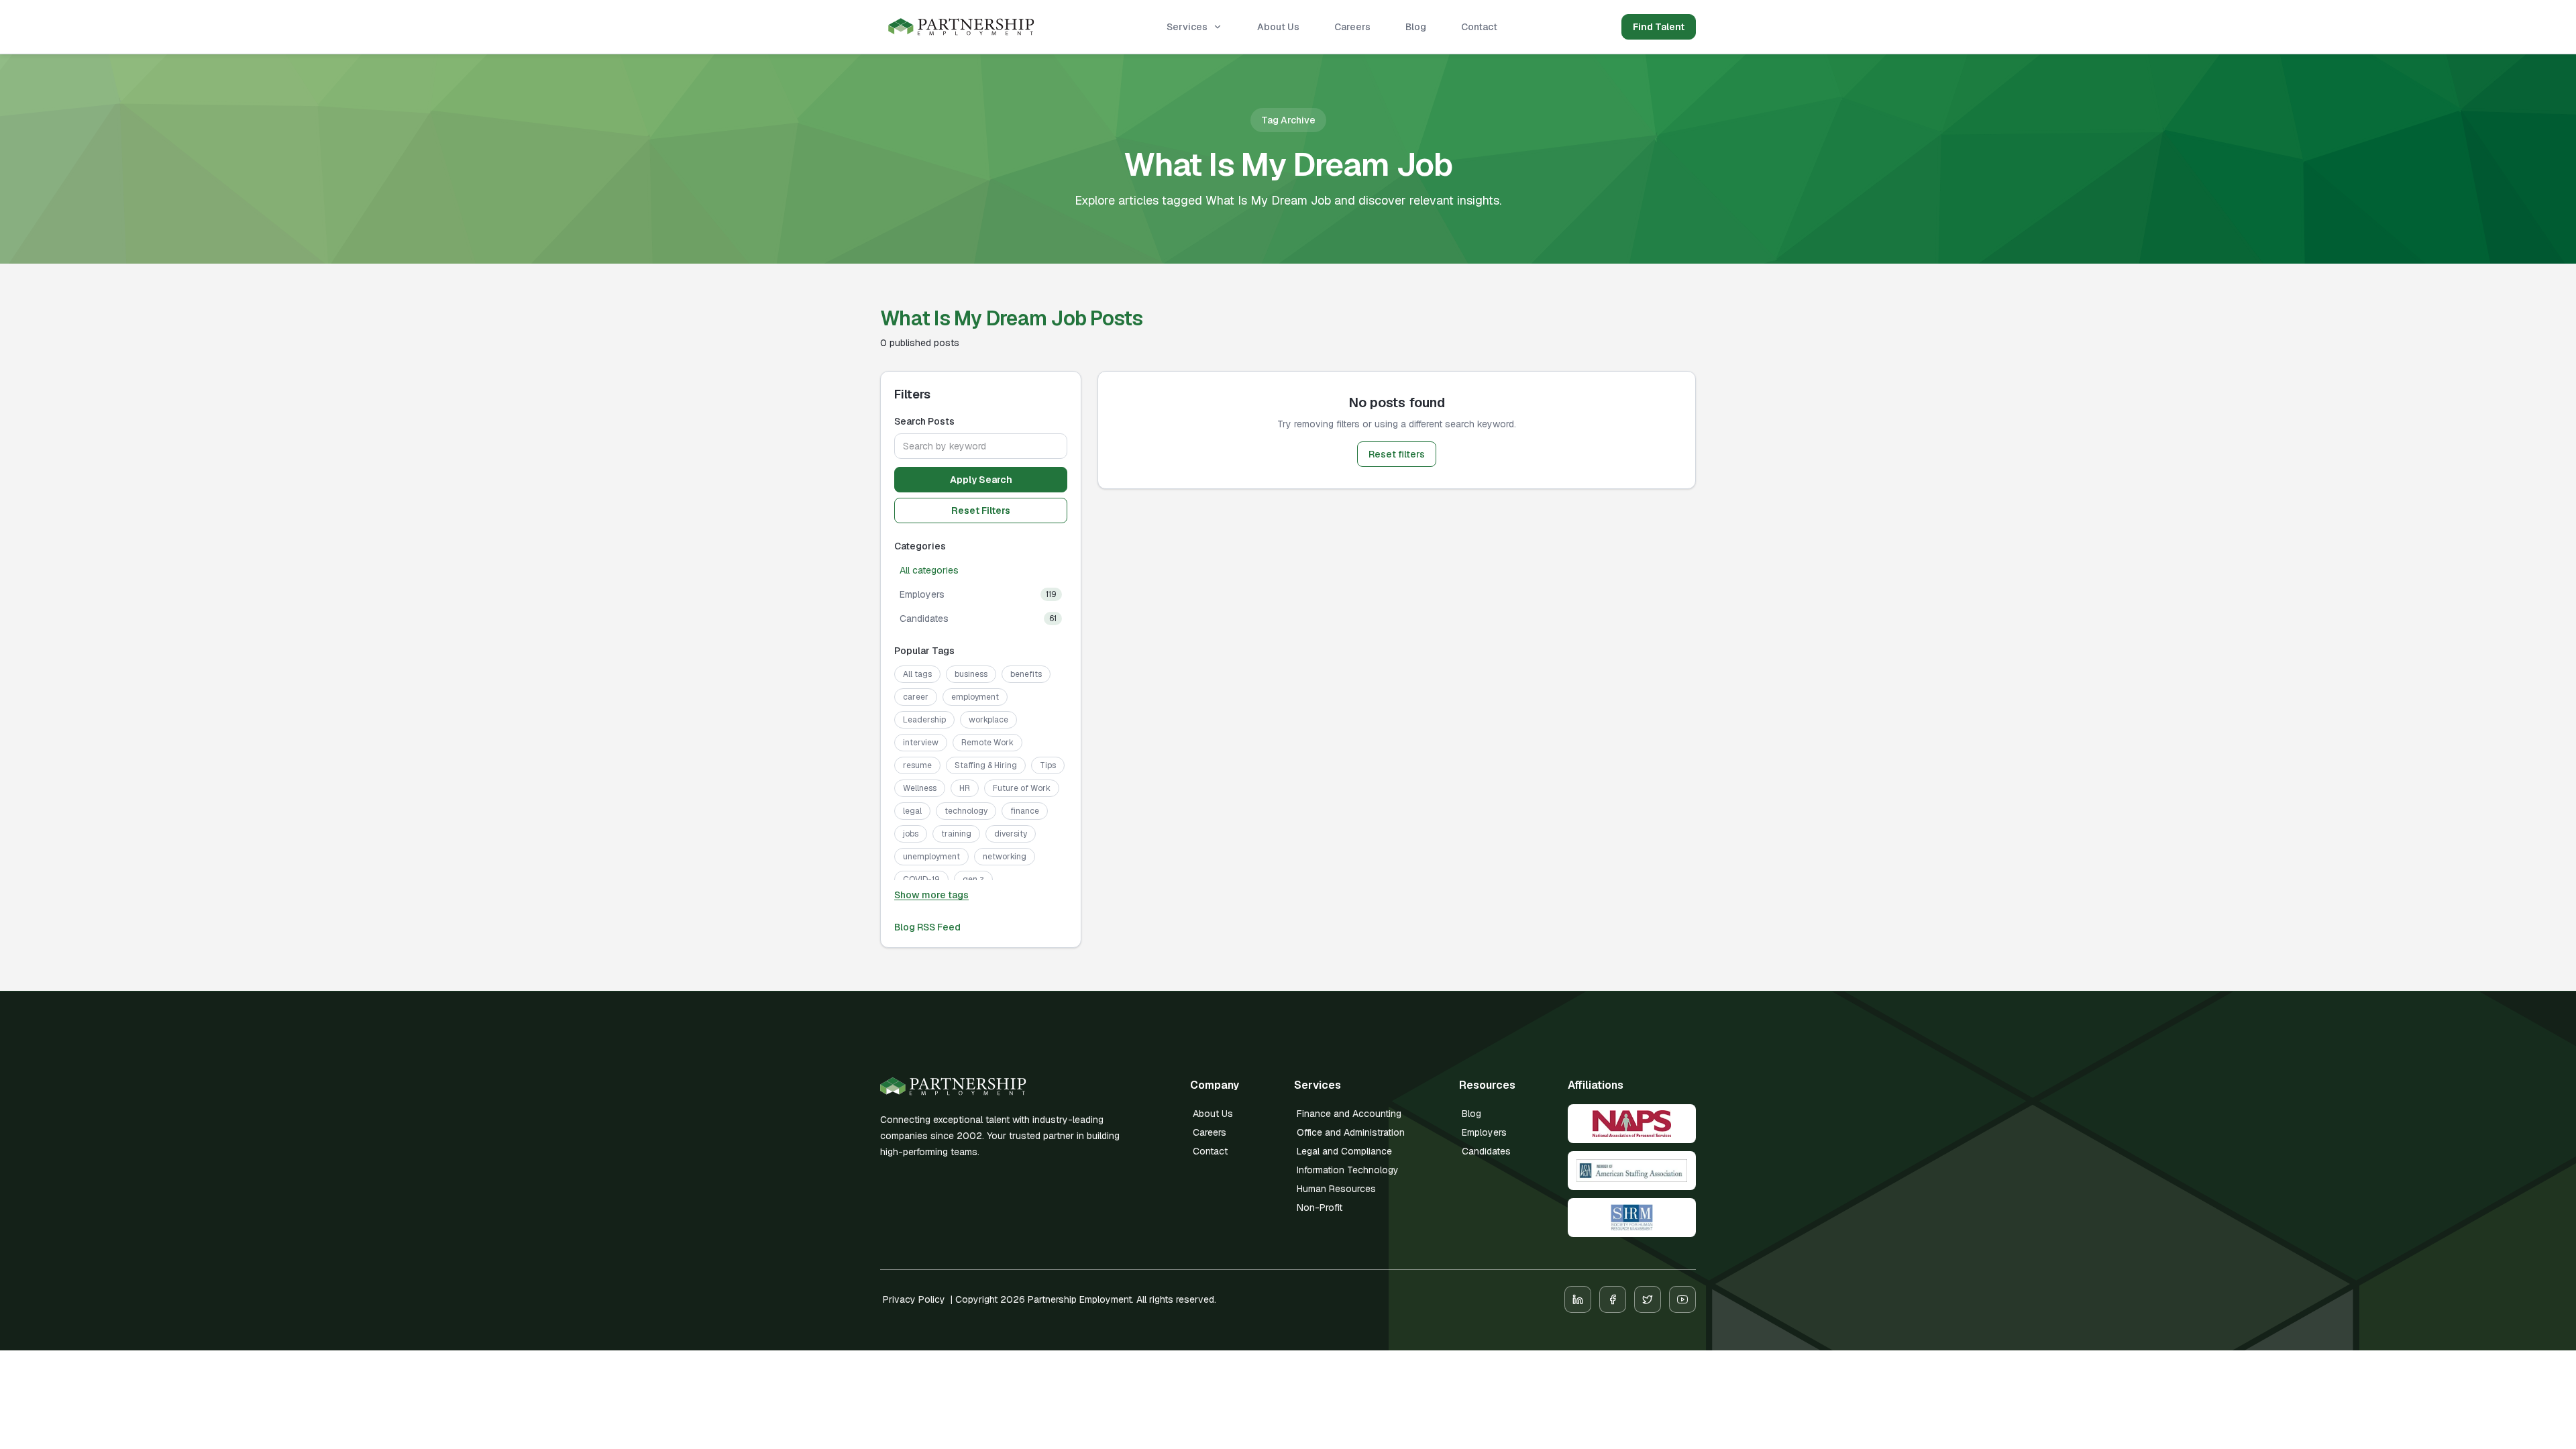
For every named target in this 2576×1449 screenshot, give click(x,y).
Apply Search (981, 480)
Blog (1416, 27)
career (916, 697)
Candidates (1486, 1151)
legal (912, 811)
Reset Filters (981, 511)
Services (1187, 27)
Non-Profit (1320, 1207)
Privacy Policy (914, 1299)
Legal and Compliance (1344, 1151)
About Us (1278, 27)
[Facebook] (1613, 1299)
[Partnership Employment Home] (961, 27)
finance (1025, 811)
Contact (1479, 27)
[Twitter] (1648, 1299)
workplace (988, 720)
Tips (1048, 765)
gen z (973, 879)
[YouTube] (1682, 1299)
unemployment (931, 857)
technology (966, 811)
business (971, 674)
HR (965, 788)
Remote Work (987, 743)
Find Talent (1659, 27)
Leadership (924, 720)
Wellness (920, 788)
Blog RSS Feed (927, 927)
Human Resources (1336, 1189)
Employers (1484, 1132)
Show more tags (931, 895)
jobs (911, 834)
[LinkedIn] (1578, 1299)
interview (921, 743)
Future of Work (1022, 788)
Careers (1352, 27)
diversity (1011, 834)
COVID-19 (921, 879)
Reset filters (1397, 454)
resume (917, 765)
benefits (1026, 674)
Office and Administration (1351, 1132)
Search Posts (924, 421)
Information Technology (1348, 1170)
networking (1005, 857)
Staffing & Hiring (986, 765)
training (956, 834)
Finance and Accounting (1349, 1114)
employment (975, 697)
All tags (917, 674)
